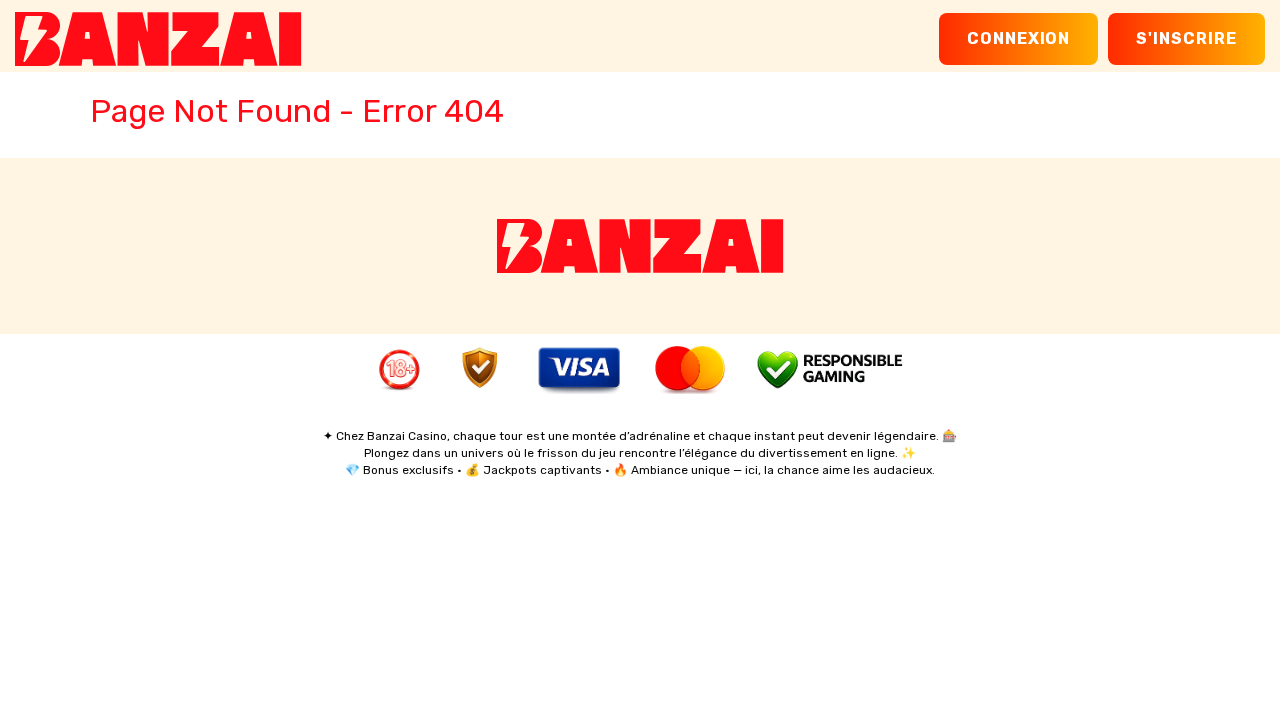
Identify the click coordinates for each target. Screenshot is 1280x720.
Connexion (1019, 38)
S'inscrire (1186, 38)
